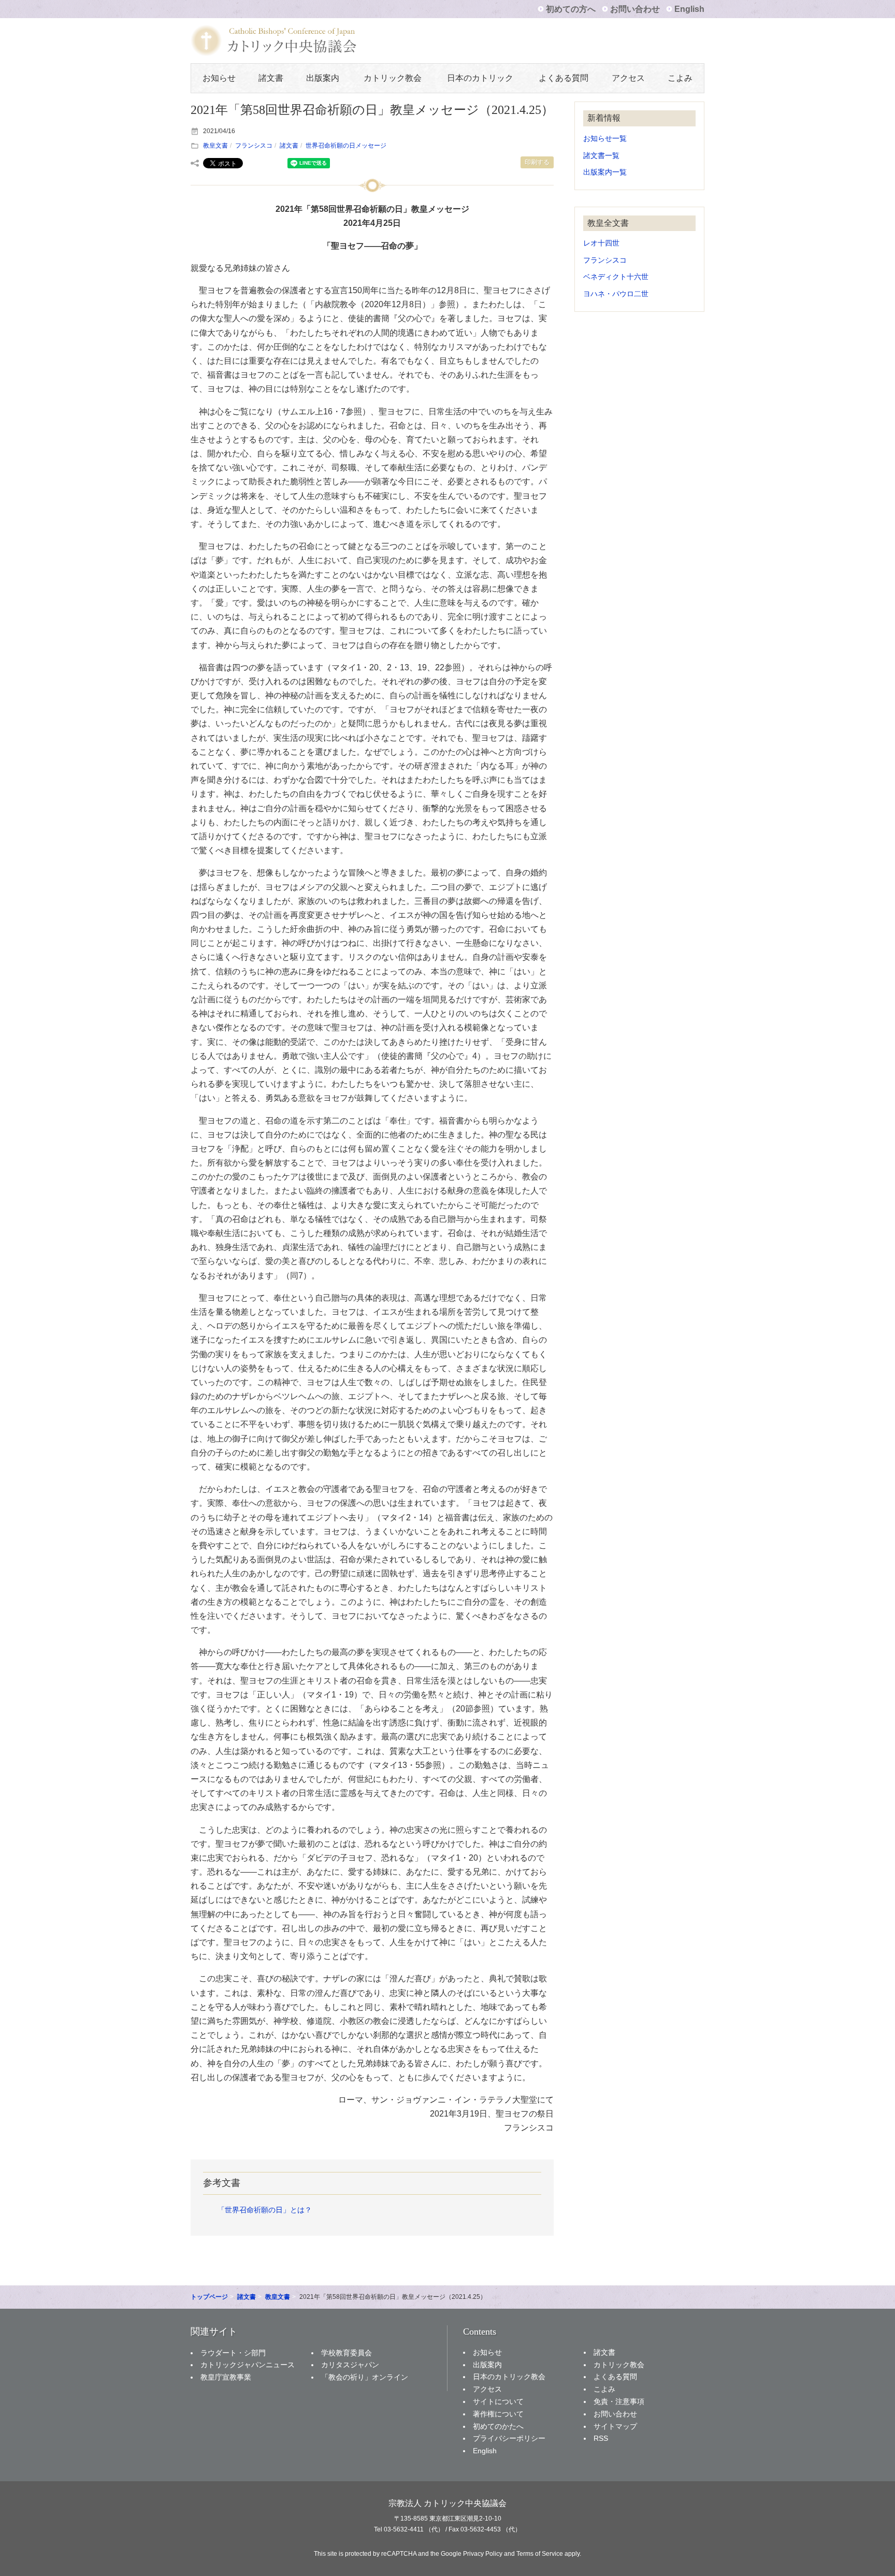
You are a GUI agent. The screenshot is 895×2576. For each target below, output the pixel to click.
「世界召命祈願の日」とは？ (265, 2210)
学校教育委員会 (347, 2353)
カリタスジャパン (350, 2365)
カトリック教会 (393, 78)
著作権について (498, 2414)
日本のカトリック (480, 78)
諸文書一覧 (601, 156)
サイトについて (498, 2401)
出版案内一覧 (605, 172)
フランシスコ (254, 146)
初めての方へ (571, 9)
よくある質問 (564, 78)
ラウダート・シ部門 (233, 2353)
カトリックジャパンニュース (248, 2365)
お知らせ (219, 78)
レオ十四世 (601, 243)
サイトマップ (615, 2426)
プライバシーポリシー (509, 2438)
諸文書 (271, 78)
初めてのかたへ (498, 2426)
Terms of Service (540, 2554)
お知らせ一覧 (605, 139)
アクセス (628, 78)
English (689, 9)
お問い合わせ (635, 9)
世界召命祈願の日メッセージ (346, 146)
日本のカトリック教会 (509, 2377)
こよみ (680, 78)
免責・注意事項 (619, 2401)
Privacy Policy (483, 2554)
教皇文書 (215, 146)
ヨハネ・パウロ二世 (616, 294)
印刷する (537, 162)
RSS (601, 2438)
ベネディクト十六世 (616, 277)
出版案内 (323, 78)
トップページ (209, 2297)
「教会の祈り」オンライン (365, 2377)
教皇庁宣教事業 (226, 2377)
